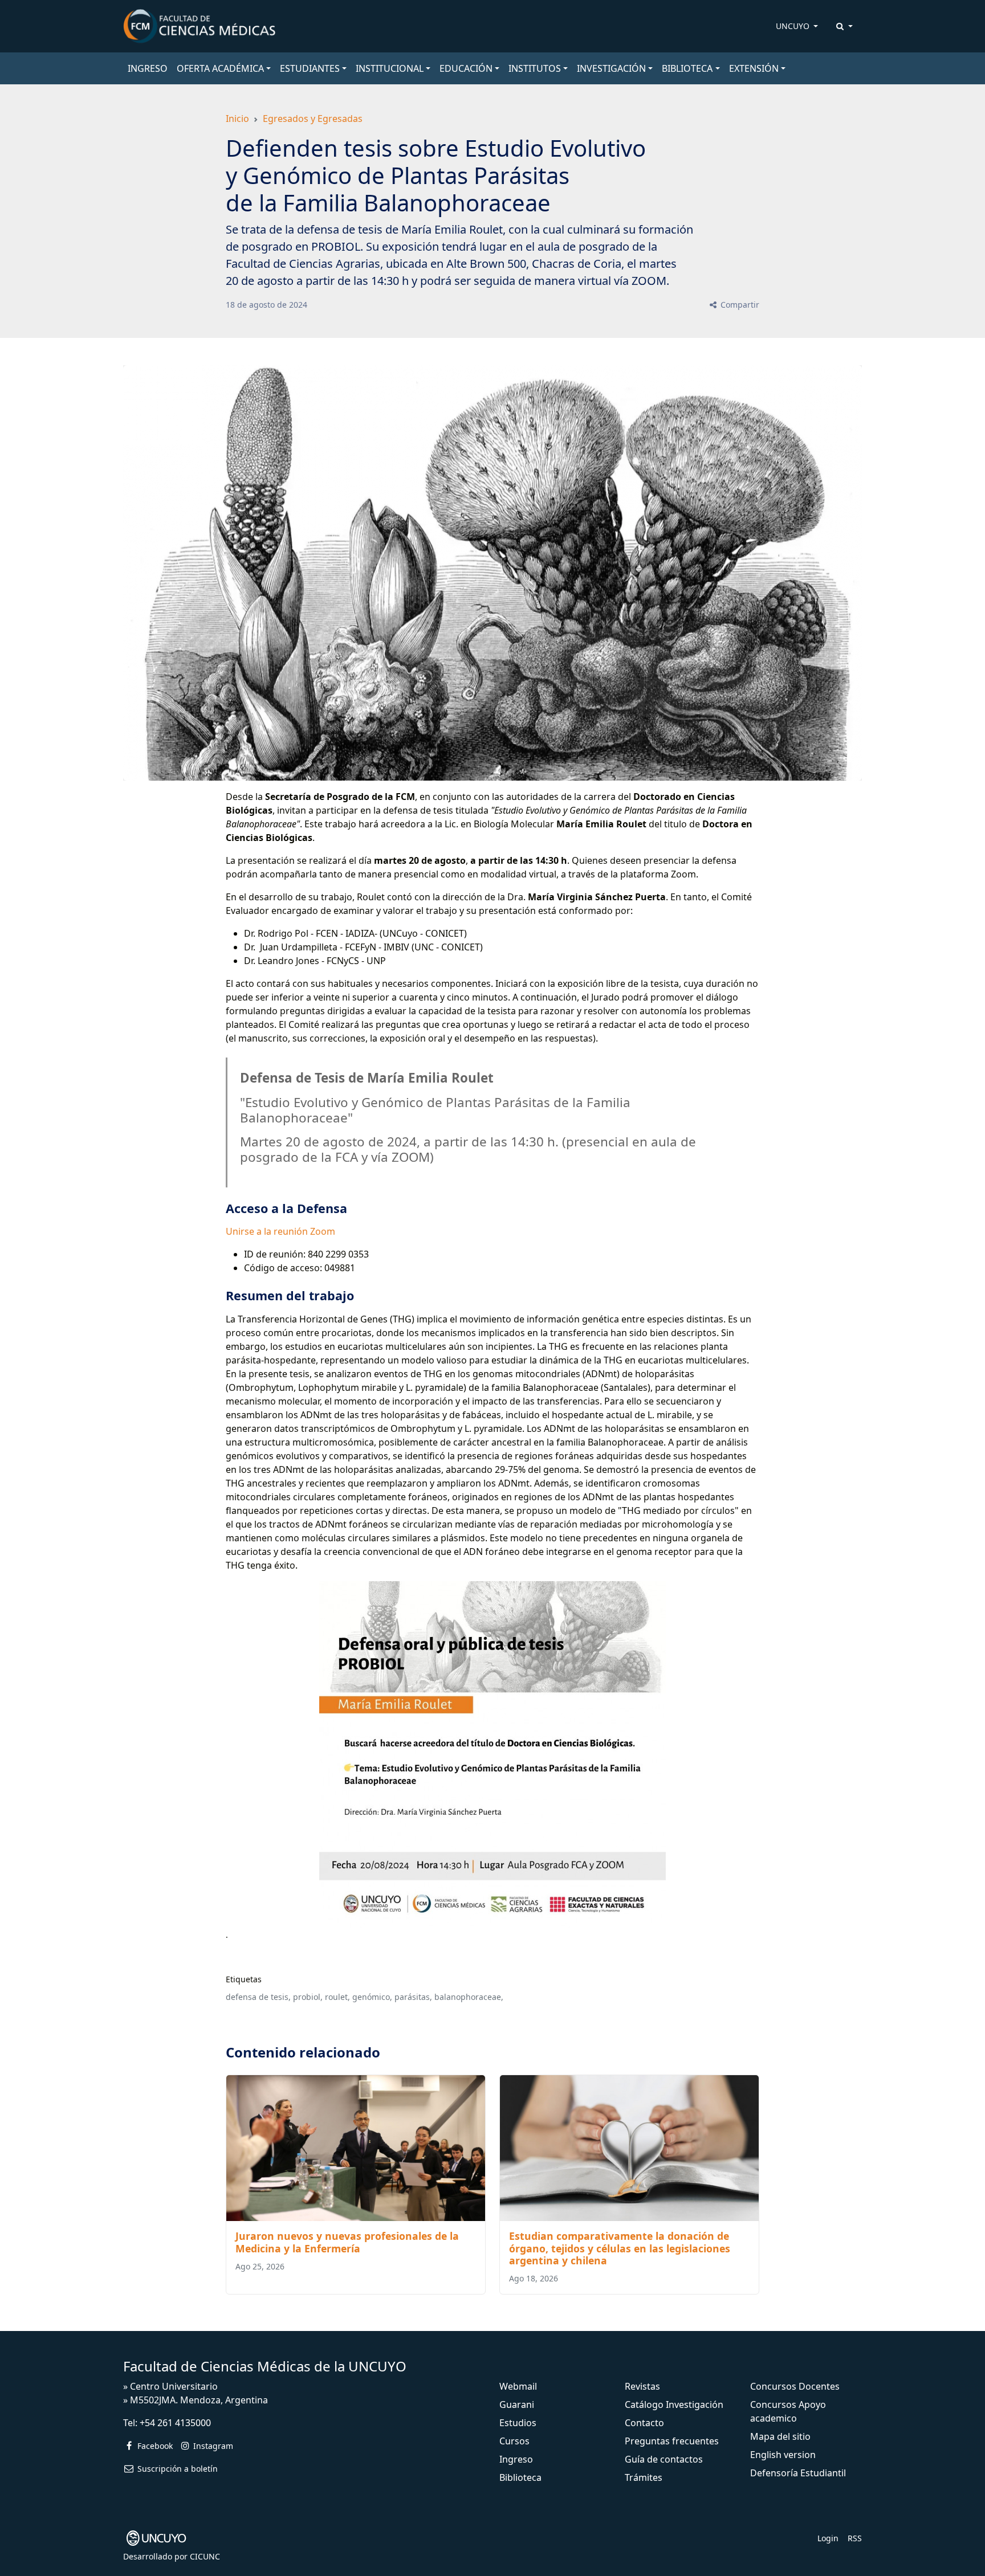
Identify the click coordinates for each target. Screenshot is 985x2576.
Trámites (644, 2477)
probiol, (308, 1997)
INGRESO (148, 68)
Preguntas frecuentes (672, 2441)
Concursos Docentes (795, 2386)
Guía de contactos (664, 2459)
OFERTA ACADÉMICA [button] (220, 68)
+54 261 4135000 (175, 2423)
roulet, (337, 1997)
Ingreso (516, 2459)
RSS (855, 2538)
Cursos (514, 2441)
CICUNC (205, 2556)
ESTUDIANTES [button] (310, 68)
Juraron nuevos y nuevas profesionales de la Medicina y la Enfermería (347, 2242)
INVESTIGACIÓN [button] (611, 68)
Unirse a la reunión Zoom (280, 1231)
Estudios (518, 2423)
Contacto (644, 2423)
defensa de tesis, (258, 1997)
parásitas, (413, 1997)
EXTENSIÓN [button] (754, 68)
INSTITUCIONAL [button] (390, 68)
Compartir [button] (739, 305)
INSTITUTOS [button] (535, 68)
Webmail (518, 2386)
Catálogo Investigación (674, 2404)
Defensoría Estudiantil (798, 2473)
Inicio (237, 119)
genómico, (372, 1997)
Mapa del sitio (780, 2436)
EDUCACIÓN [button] (466, 68)
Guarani (517, 2404)
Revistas (642, 2386)
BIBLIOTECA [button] (687, 68)
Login (828, 2538)
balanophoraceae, (469, 1997)
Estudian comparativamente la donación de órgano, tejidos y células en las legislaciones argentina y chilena (620, 2248)
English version (783, 2455)
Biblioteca (520, 2477)
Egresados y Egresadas (313, 119)
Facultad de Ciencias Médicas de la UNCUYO (265, 2366)
